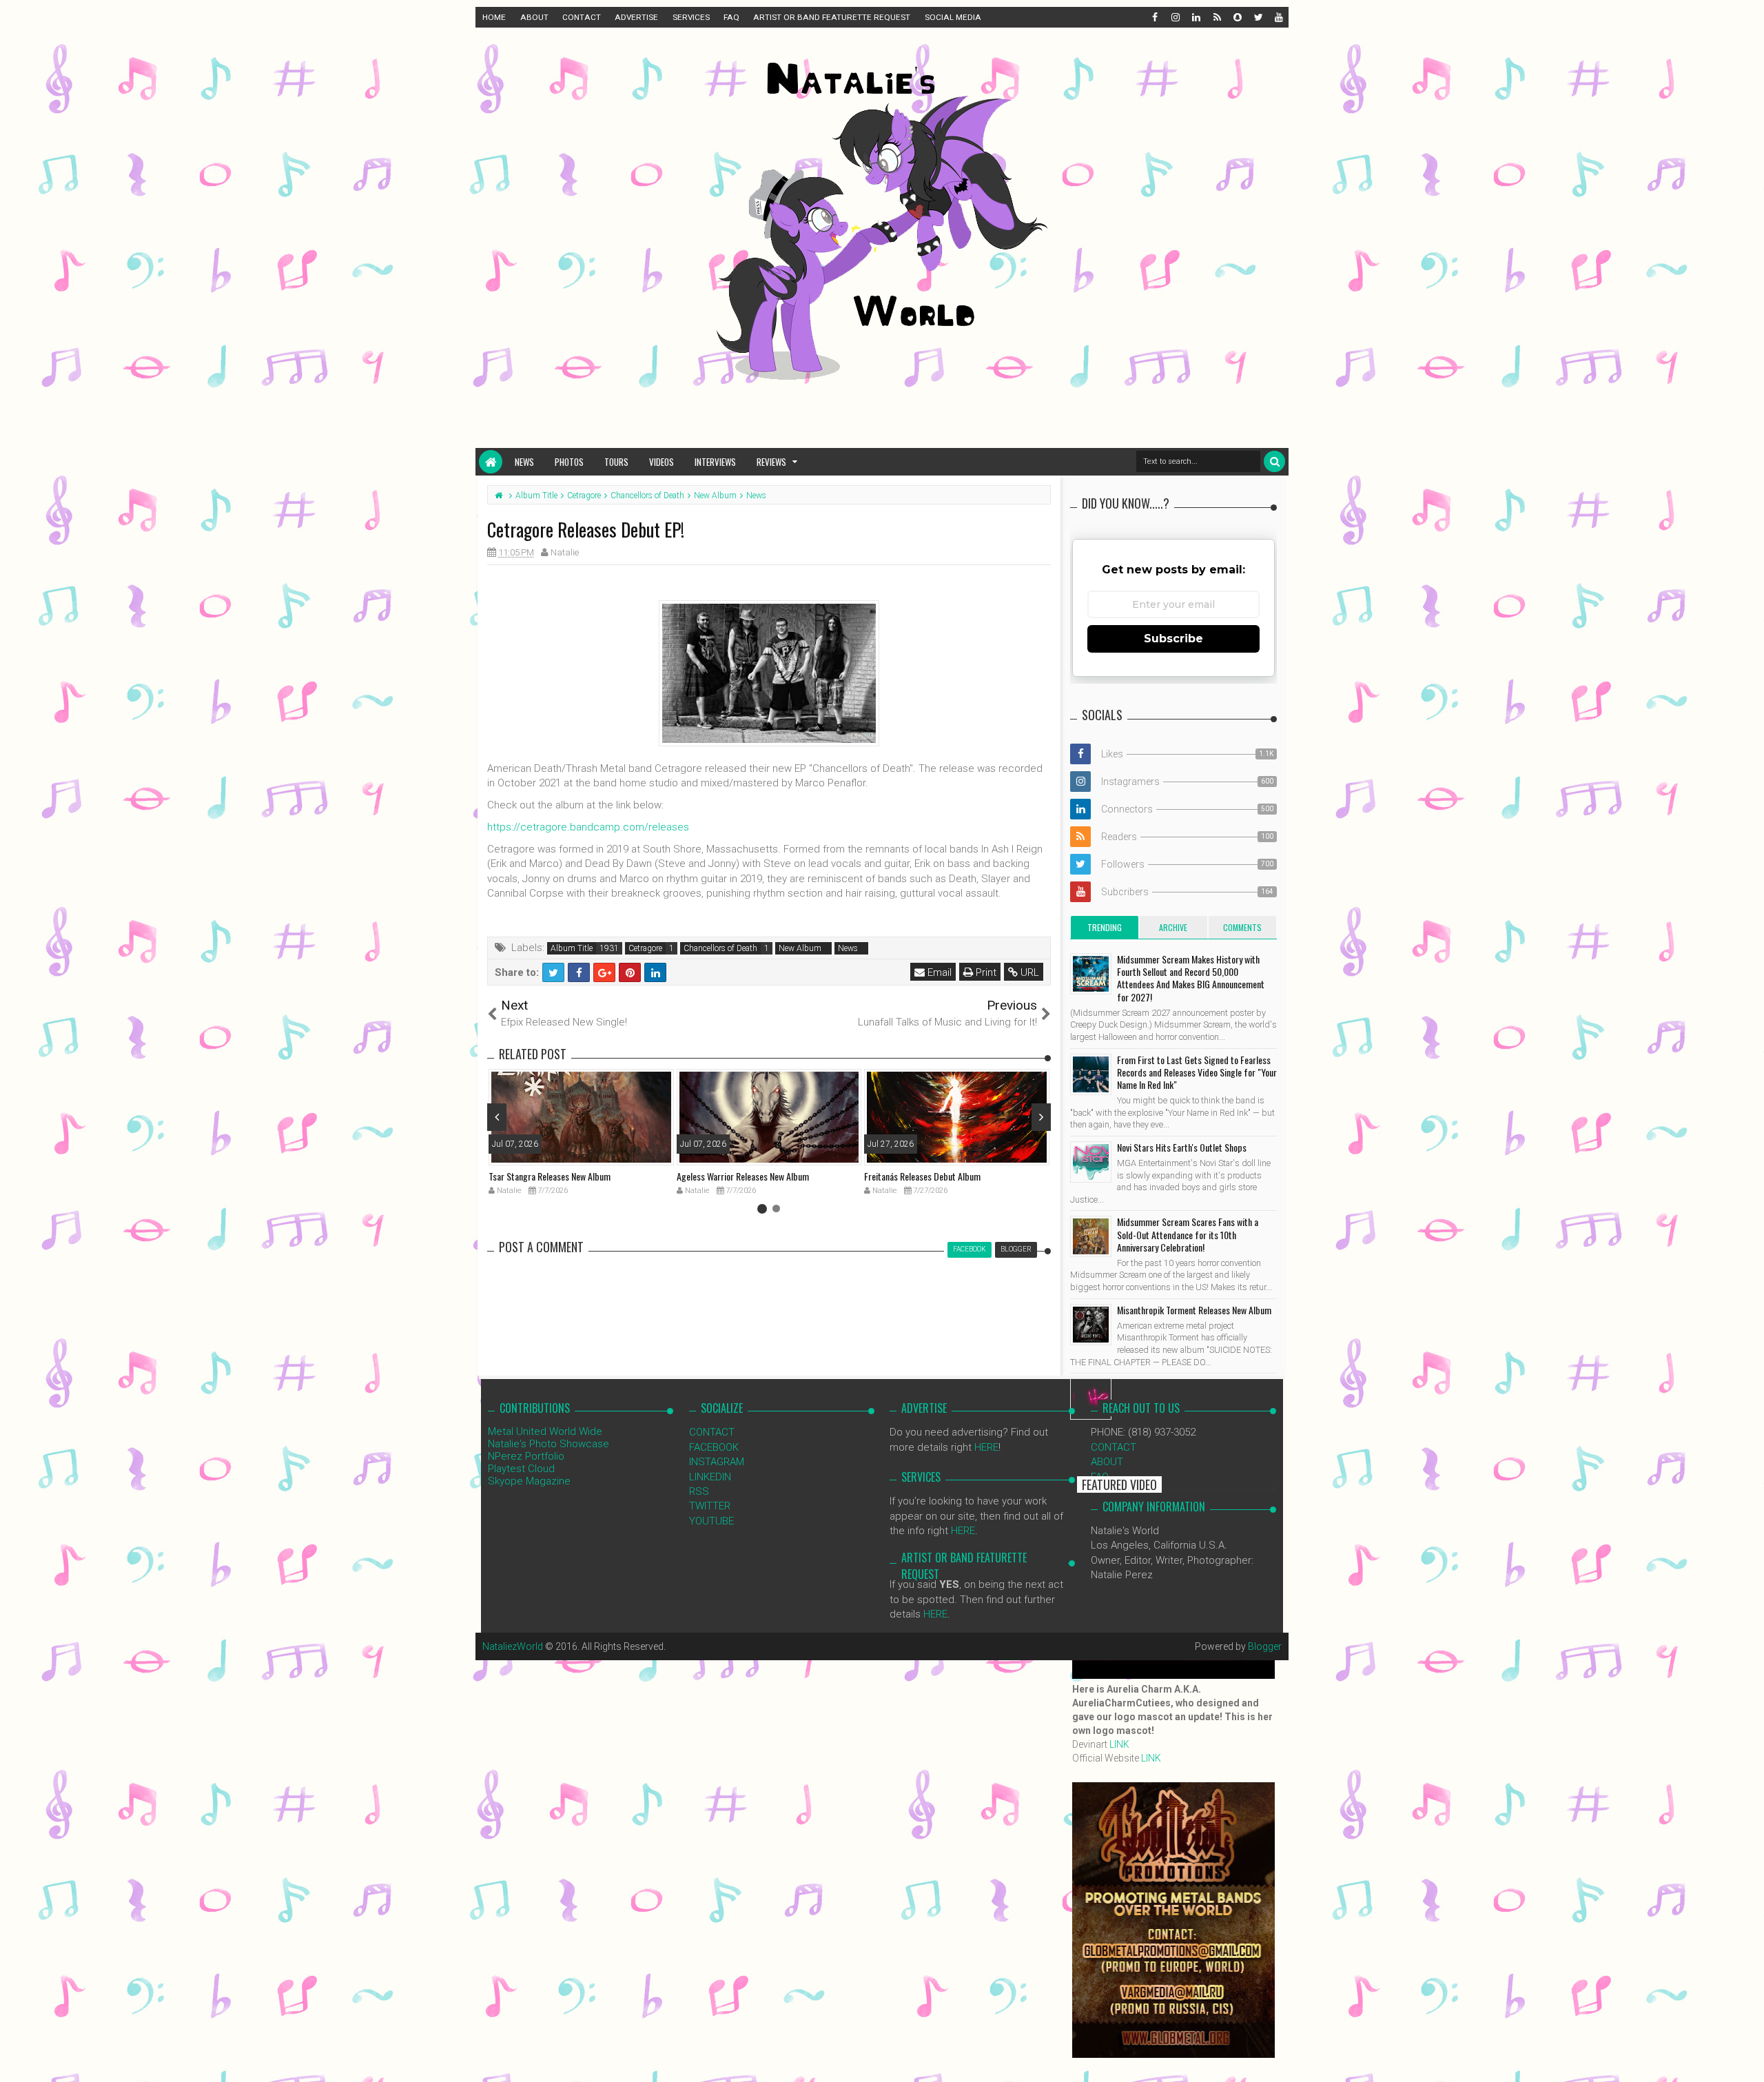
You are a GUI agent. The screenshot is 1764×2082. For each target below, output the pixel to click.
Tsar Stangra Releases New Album (550, 1176)
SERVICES (691, 17)
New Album (800, 948)
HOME (494, 17)
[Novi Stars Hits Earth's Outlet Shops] (1091, 1162)
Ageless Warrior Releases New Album (743, 1176)
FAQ (731, 17)
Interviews (715, 462)
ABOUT (534, 17)
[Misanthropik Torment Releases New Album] (1091, 1325)
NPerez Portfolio (526, 1456)
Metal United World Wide (545, 1431)
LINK (1119, 1744)
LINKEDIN (710, 1477)
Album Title (572, 948)
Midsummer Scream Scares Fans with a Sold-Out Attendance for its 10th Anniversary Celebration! (1188, 1234)
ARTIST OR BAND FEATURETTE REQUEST (832, 17)
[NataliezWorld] (491, 462)
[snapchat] (1237, 17)
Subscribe (1173, 639)
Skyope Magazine (529, 1481)
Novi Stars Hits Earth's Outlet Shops (1182, 1147)
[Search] (1274, 461)
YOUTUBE (711, 1521)
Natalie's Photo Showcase (548, 1444)
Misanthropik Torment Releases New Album (1194, 1310)
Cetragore (645, 948)
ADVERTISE (636, 17)
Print (985, 972)
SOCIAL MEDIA (953, 17)
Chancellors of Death (720, 948)
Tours (616, 462)
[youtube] (1278, 17)
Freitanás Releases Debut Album (922, 1176)
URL (1028, 972)
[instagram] (1175, 17)
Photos (569, 462)
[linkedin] (1196, 17)
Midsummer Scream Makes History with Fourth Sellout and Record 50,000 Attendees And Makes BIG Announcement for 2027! (1191, 978)
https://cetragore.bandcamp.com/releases (588, 827)
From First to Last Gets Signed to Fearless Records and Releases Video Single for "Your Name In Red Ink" (1197, 1072)
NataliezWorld (513, 1646)
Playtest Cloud (521, 1469)
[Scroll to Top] (1747, 2058)
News (524, 462)
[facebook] (1154, 17)
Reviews (771, 462)
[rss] (1216, 17)
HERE (986, 1447)
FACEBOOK (714, 1447)
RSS (699, 1491)
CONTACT (582, 17)
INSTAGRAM (717, 1462)
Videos (661, 462)
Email (938, 972)
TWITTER (710, 1506)
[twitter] (1258, 17)
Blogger (1265, 1646)
